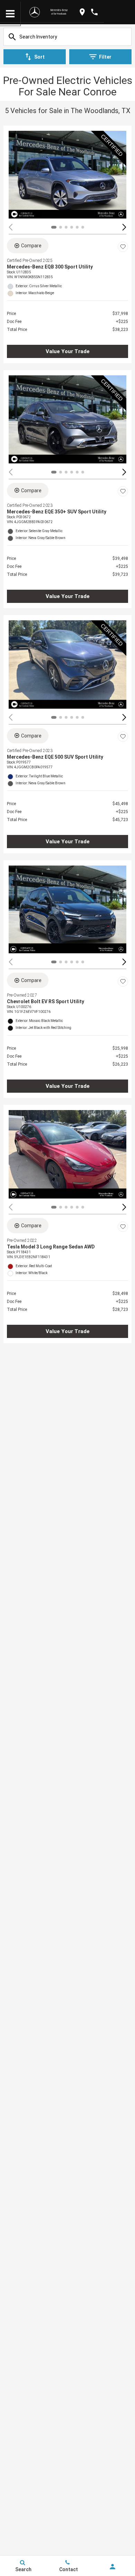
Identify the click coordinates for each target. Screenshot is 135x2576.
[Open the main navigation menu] (10, 14)
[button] (124, 227)
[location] (82, 12)
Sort (39, 57)
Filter (105, 57)
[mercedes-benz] (35, 12)
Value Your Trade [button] (68, 351)
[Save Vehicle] (123, 247)
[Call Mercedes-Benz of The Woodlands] (94, 12)
